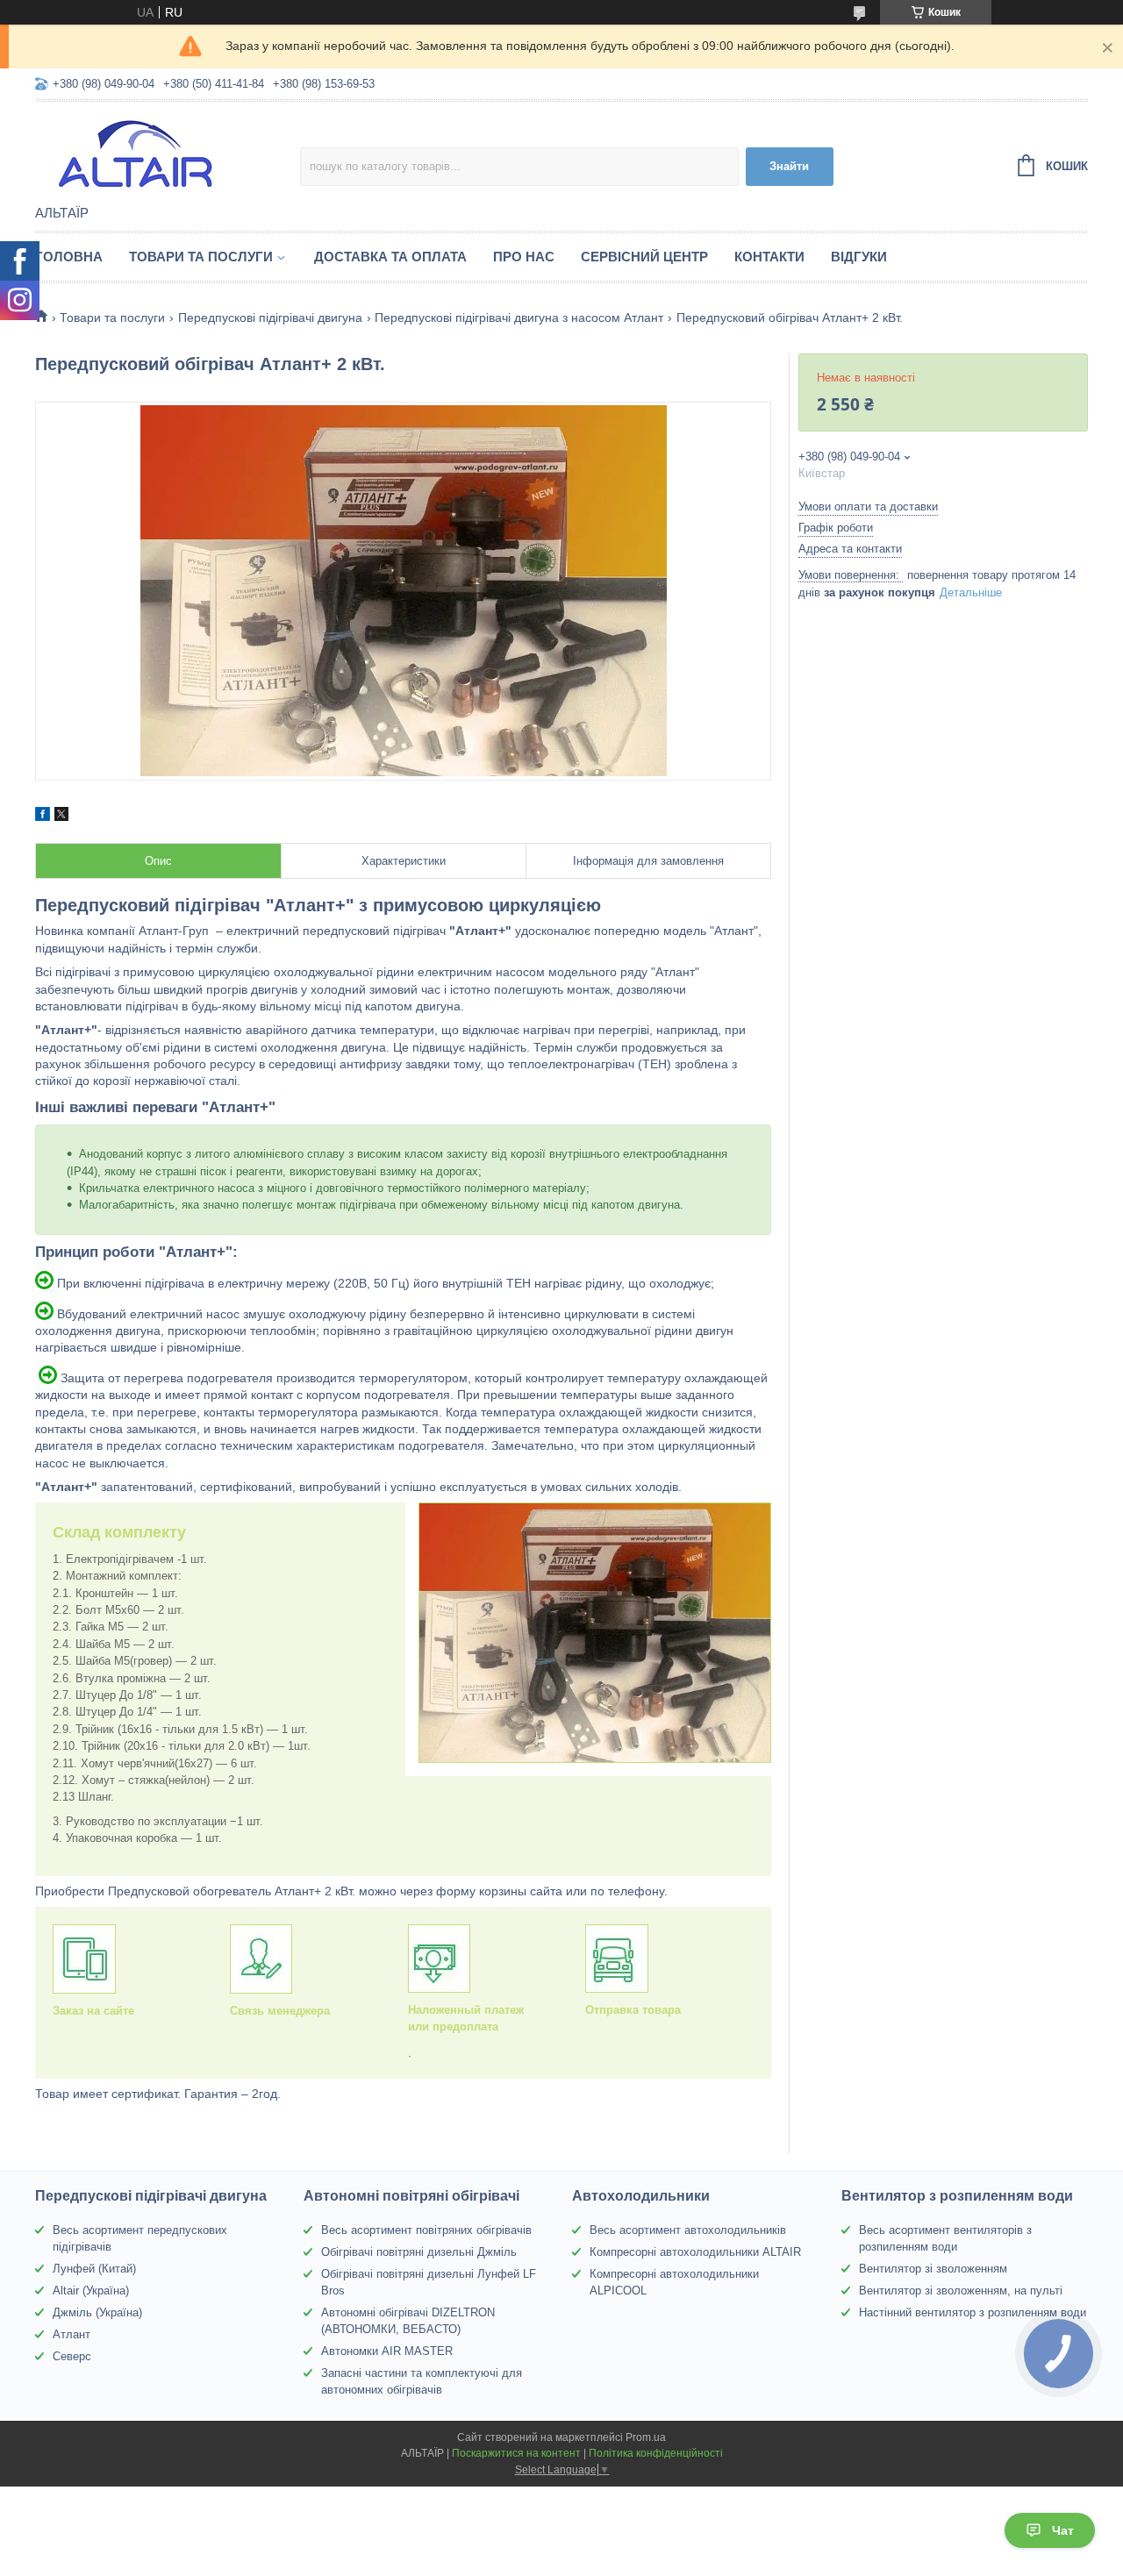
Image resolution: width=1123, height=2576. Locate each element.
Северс (72, 2356)
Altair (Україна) (91, 2291)
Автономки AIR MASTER (387, 2351)
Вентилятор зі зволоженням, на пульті (961, 2291)
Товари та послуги (201, 257)
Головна (69, 257)
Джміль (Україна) (97, 2312)
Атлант (72, 2334)
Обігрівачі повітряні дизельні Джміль (419, 2252)
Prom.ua (646, 2437)
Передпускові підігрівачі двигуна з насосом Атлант (519, 318)
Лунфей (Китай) (94, 2269)
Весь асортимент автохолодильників (688, 2230)
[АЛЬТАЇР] (168, 154)
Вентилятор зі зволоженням (933, 2269)
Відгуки (859, 257)
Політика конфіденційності (656, 2453)
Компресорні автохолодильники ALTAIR (695, 2252)
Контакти (769, 257)
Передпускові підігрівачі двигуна (270, 318)
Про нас (524, 257)
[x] (61, 817)
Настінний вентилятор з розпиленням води (973, 2312)
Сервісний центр (644, 257)
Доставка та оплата (390, 257)
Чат (1063, 2530)
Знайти (789, 166)
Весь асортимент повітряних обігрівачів (426, 2230)
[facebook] (43, 817)
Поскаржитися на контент (516, 2453)
